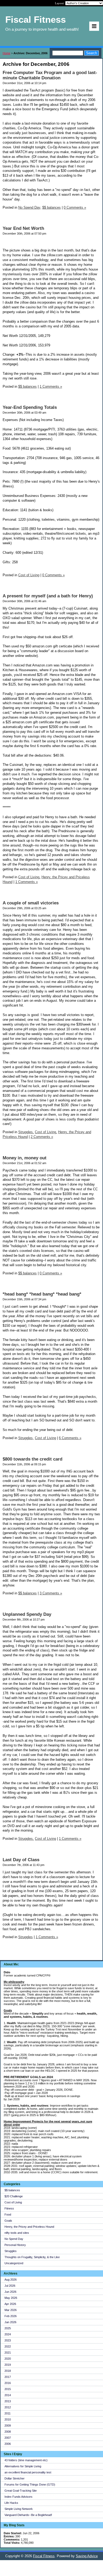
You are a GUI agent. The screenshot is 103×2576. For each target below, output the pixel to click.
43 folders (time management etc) (26, 2460)
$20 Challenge (14, 2196)
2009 (8, 2426)
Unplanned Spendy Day (27, 1614)
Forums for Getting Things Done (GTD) (30, 2485)
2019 (8, 2365)
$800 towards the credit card (32, 1459)
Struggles (11, 2251)
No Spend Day (14, 2239)
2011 (8, 2413)
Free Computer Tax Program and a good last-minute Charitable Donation (50, 75)
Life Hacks (11, 2503)
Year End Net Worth (23, 228)
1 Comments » (51, 386)
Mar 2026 (11, 2310)
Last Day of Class (21, 1860)
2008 (8, 2432)
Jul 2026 (10, 2286)
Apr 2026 (10, 2304)
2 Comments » (42, 1137)
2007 (8, 2438)
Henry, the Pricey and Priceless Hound (29, 2227)
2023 (8, 2340)
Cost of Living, (29, 877)
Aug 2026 (11, 2280)
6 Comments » (70, 1438)
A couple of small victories (31, 903)
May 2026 (11, 2298)
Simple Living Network (19, 2509)
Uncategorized (14, 2263)
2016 (8, 2383)
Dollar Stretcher (15, 2478)
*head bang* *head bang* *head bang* (42, 1294)
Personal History (15, 2245)
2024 (8, 2334)
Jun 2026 (10, 2292)
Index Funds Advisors (18, 2497)
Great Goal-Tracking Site (21, 2491)
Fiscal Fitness (44, 2556)
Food (8, 2214)
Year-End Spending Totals (30, 407)
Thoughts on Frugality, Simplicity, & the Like (32, 2257)
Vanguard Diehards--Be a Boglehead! (28, 2515)
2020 (8, 2359)
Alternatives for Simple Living (23, 2466)
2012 (8, 2407)
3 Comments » (51, 1593)
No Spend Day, (30, 207)
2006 (8, 2444)
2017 (8, 2377)
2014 (8, 2395)
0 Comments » (75, 207)
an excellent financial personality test (28, 2472)
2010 (8, 2419)
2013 (8, 2401)
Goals (8, 2221)
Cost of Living (13, 2202)
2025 (8, 2328)
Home (6, 53)
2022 (8, 2346)
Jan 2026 (10, 2322)
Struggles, (26, 1132)
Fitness (9, 2208)
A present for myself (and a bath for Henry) (48, 596)
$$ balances (12, 2190)
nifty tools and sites (17, 2233)
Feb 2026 (11, 2316)
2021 (8, 2353)
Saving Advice (87, 2556)
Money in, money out (25, 1158)
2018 (8, 2371)
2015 (8, 2389)
